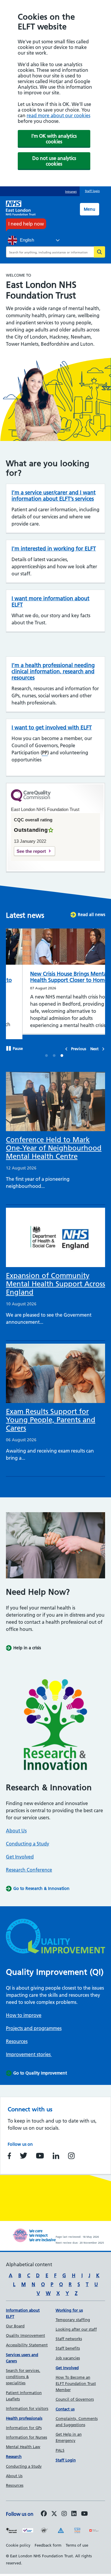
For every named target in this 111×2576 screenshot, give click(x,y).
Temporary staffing (73, 2315)
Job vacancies (68, 2353)
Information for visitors (27, 2404)
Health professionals (24, 2414)
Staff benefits (68, 2344)
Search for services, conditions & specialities (23, 2372)
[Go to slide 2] (54, 1052)
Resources (17, 2037)
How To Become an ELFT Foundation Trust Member (76, 2379)
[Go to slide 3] (62, 1052)
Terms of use (77, 2541)
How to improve (24, 2011)
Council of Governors (75, 2395)
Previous (79, 1044)
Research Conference (29, 1865)
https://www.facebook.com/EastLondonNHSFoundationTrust (9, 2151)
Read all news (91, 915)
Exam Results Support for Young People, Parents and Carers (51, 1415)
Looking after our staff (76, 2325)
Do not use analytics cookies (54, 161)
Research (14, 2452)
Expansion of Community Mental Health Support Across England (55, 1279)
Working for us (69, 2306)
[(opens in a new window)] (64, 2510)
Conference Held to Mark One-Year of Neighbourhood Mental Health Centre (54, 1143)
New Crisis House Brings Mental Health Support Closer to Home (53, 977)
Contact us (65, 2404)
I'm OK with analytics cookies (54, 139)
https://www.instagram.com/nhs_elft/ (71, 2151)
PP (45, 753)
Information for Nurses (26, 2433)
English (26, 240)
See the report (31, 851)
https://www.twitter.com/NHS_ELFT (24, 2151)
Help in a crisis (27, 1643)
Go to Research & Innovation (41, 1884)
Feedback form (48, 2541)
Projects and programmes (34, 2024)
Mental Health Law (23, 2442)
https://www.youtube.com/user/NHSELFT (40, 2151)
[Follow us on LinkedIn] (74, 2510)
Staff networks (69, 2334)
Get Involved (20, 1852)
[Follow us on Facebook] (44, 2510)
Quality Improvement (25, 2331)
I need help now (26, 224)
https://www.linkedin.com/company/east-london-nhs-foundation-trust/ (56, 2151)
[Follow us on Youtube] (85, 2510)
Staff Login (66, 2456)
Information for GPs (24, 2423)
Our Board (15, 2321)
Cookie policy (18, 2541)
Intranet (71, 192)
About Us (16, 1826)
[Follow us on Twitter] (54, 2510)
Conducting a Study (28, 1839)
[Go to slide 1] (47, 1052)
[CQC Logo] (31, 800)
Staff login (92, 191)
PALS (60, 2446)
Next (94, 1044)
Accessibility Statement (27, 2340)
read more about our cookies (58, 115)
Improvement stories (29, 2050)
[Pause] (9, 1045)
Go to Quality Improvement (40, 2069)
